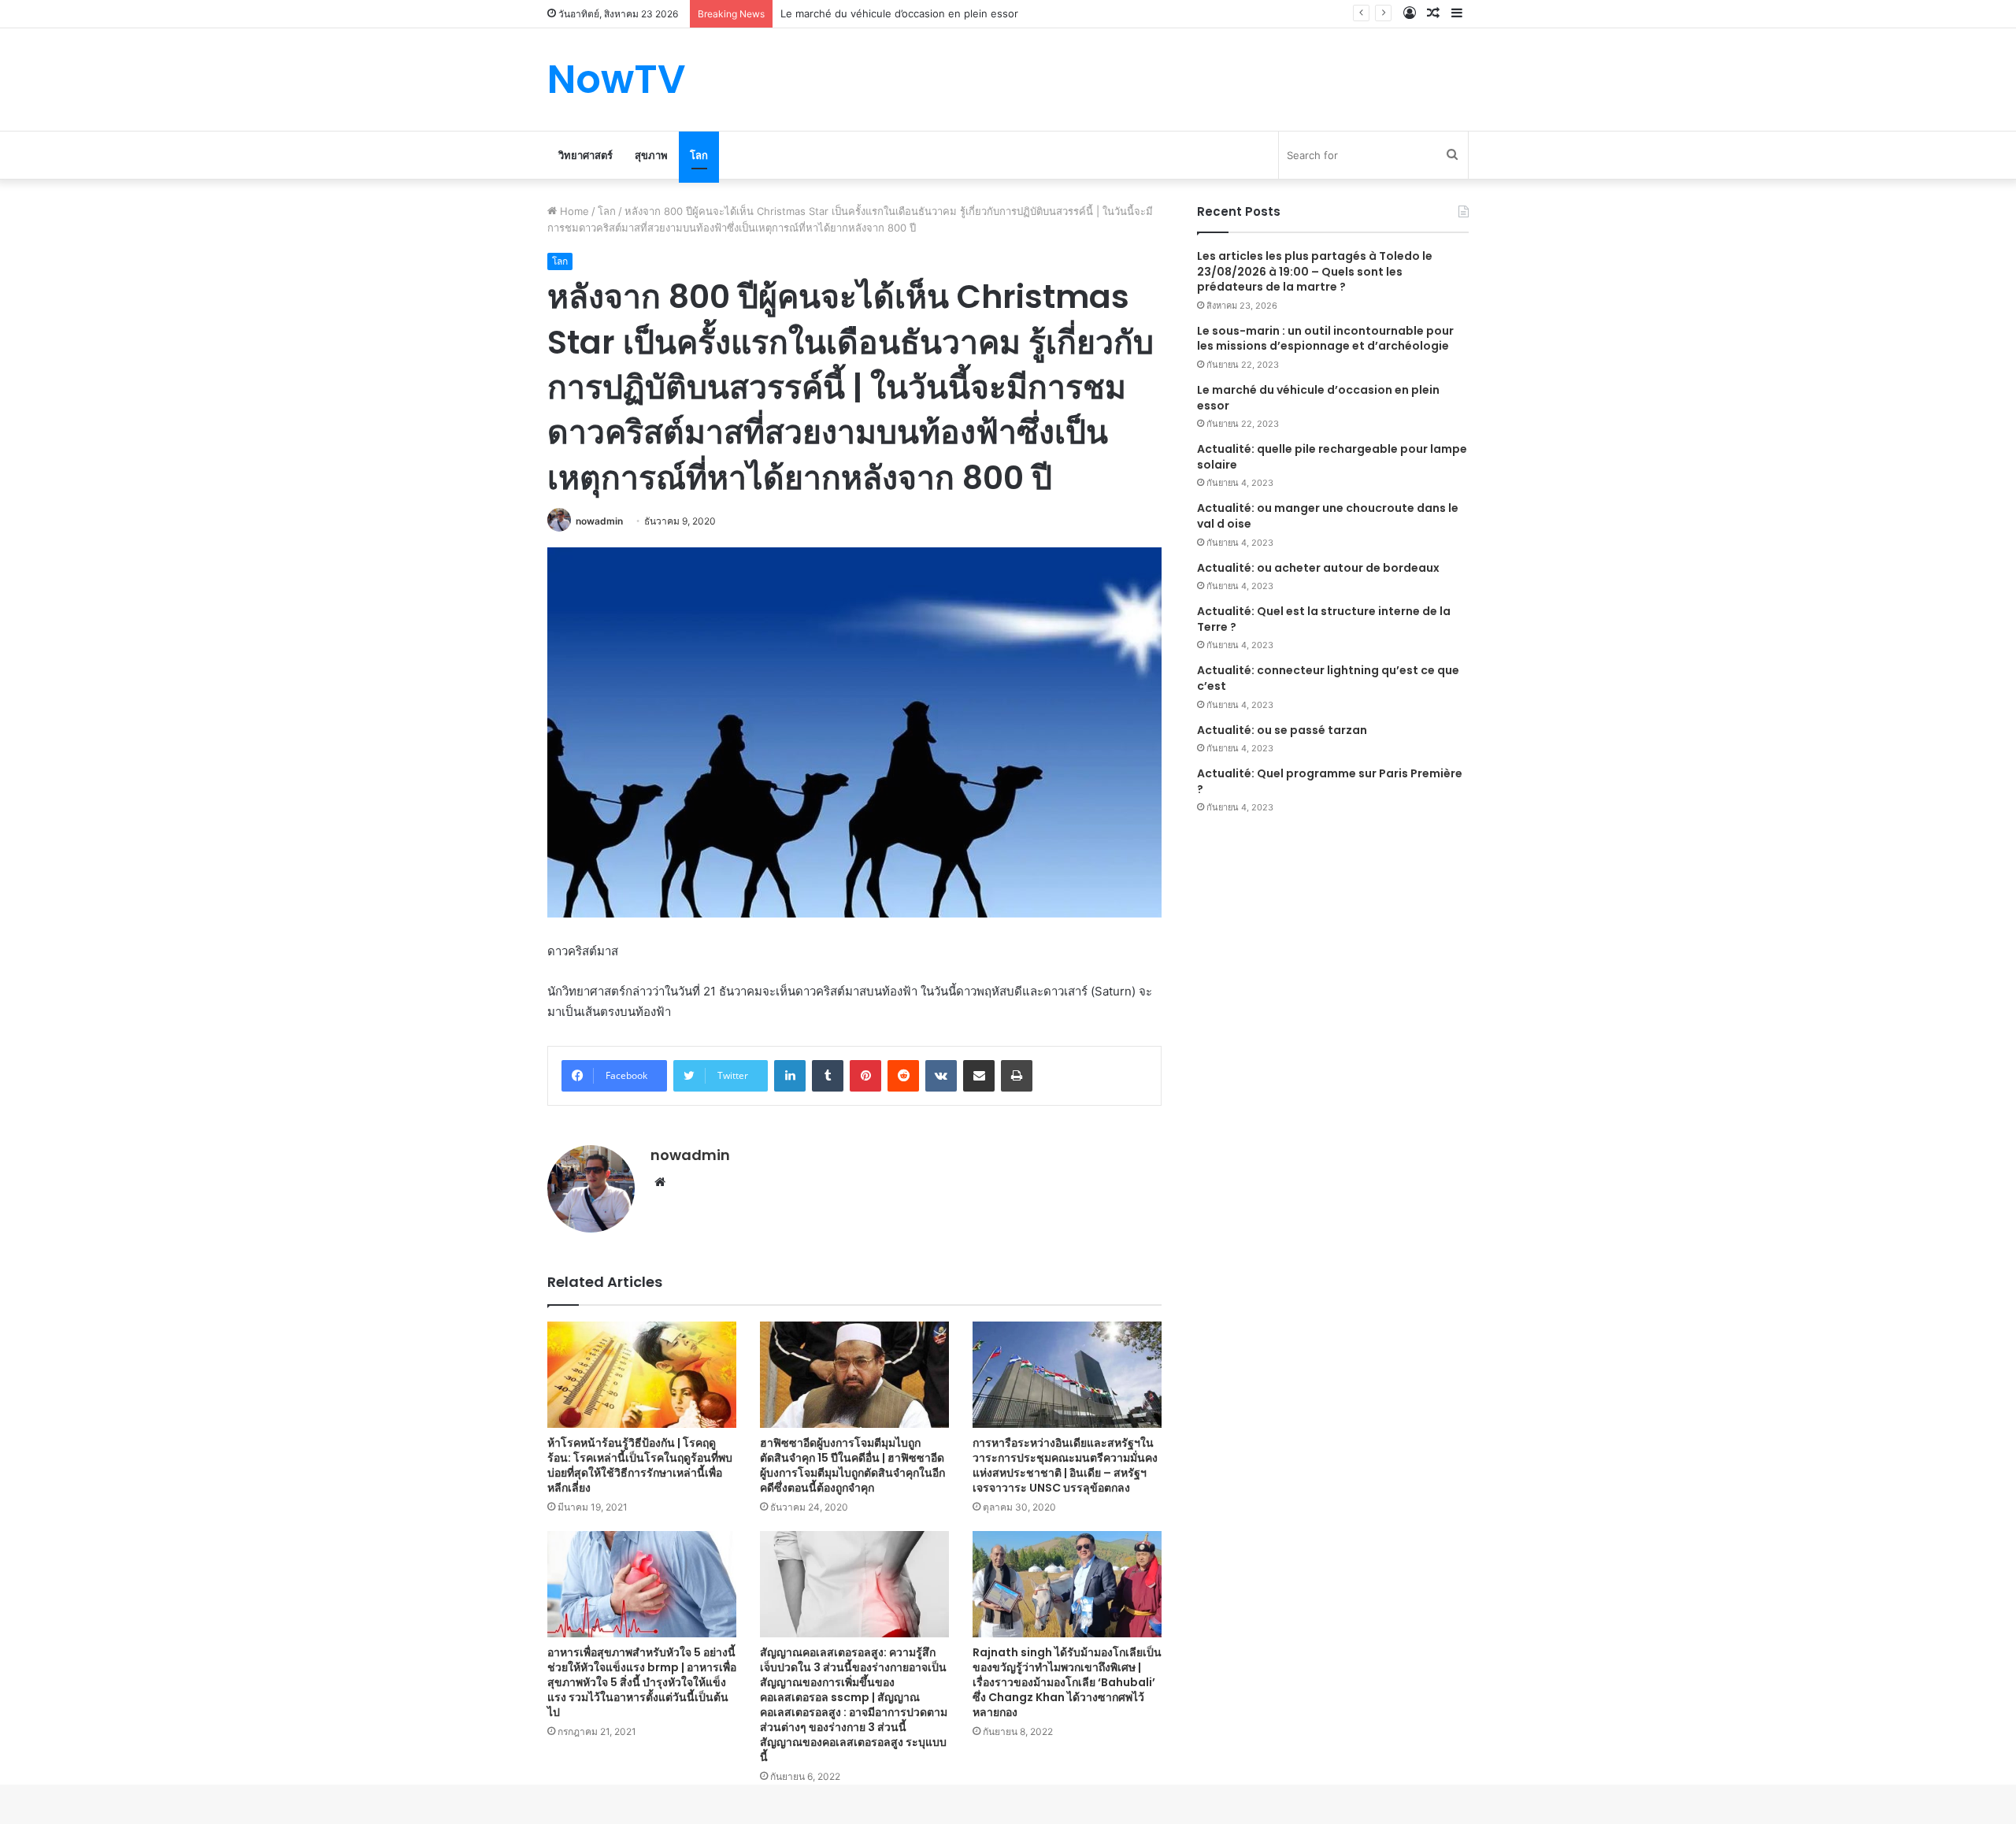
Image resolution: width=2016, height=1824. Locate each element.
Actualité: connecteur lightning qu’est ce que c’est (1328, 678)
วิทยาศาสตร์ (586, 155)
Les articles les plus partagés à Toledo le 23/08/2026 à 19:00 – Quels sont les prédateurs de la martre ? (1315, 271)
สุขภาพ (651, 155)
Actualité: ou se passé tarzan (1282, 730)
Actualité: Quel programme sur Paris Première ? (1330, 781)
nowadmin (599, 521)
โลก (699, 155)
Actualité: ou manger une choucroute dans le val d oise (1328, 516)
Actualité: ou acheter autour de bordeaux (1318, 568)
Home (573, 211)
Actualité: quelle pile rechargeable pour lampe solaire (1332, 457)
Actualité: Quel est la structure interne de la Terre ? (1324, 619)
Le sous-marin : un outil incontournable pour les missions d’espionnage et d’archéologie (1325, 339)
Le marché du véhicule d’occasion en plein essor (899, 13)
